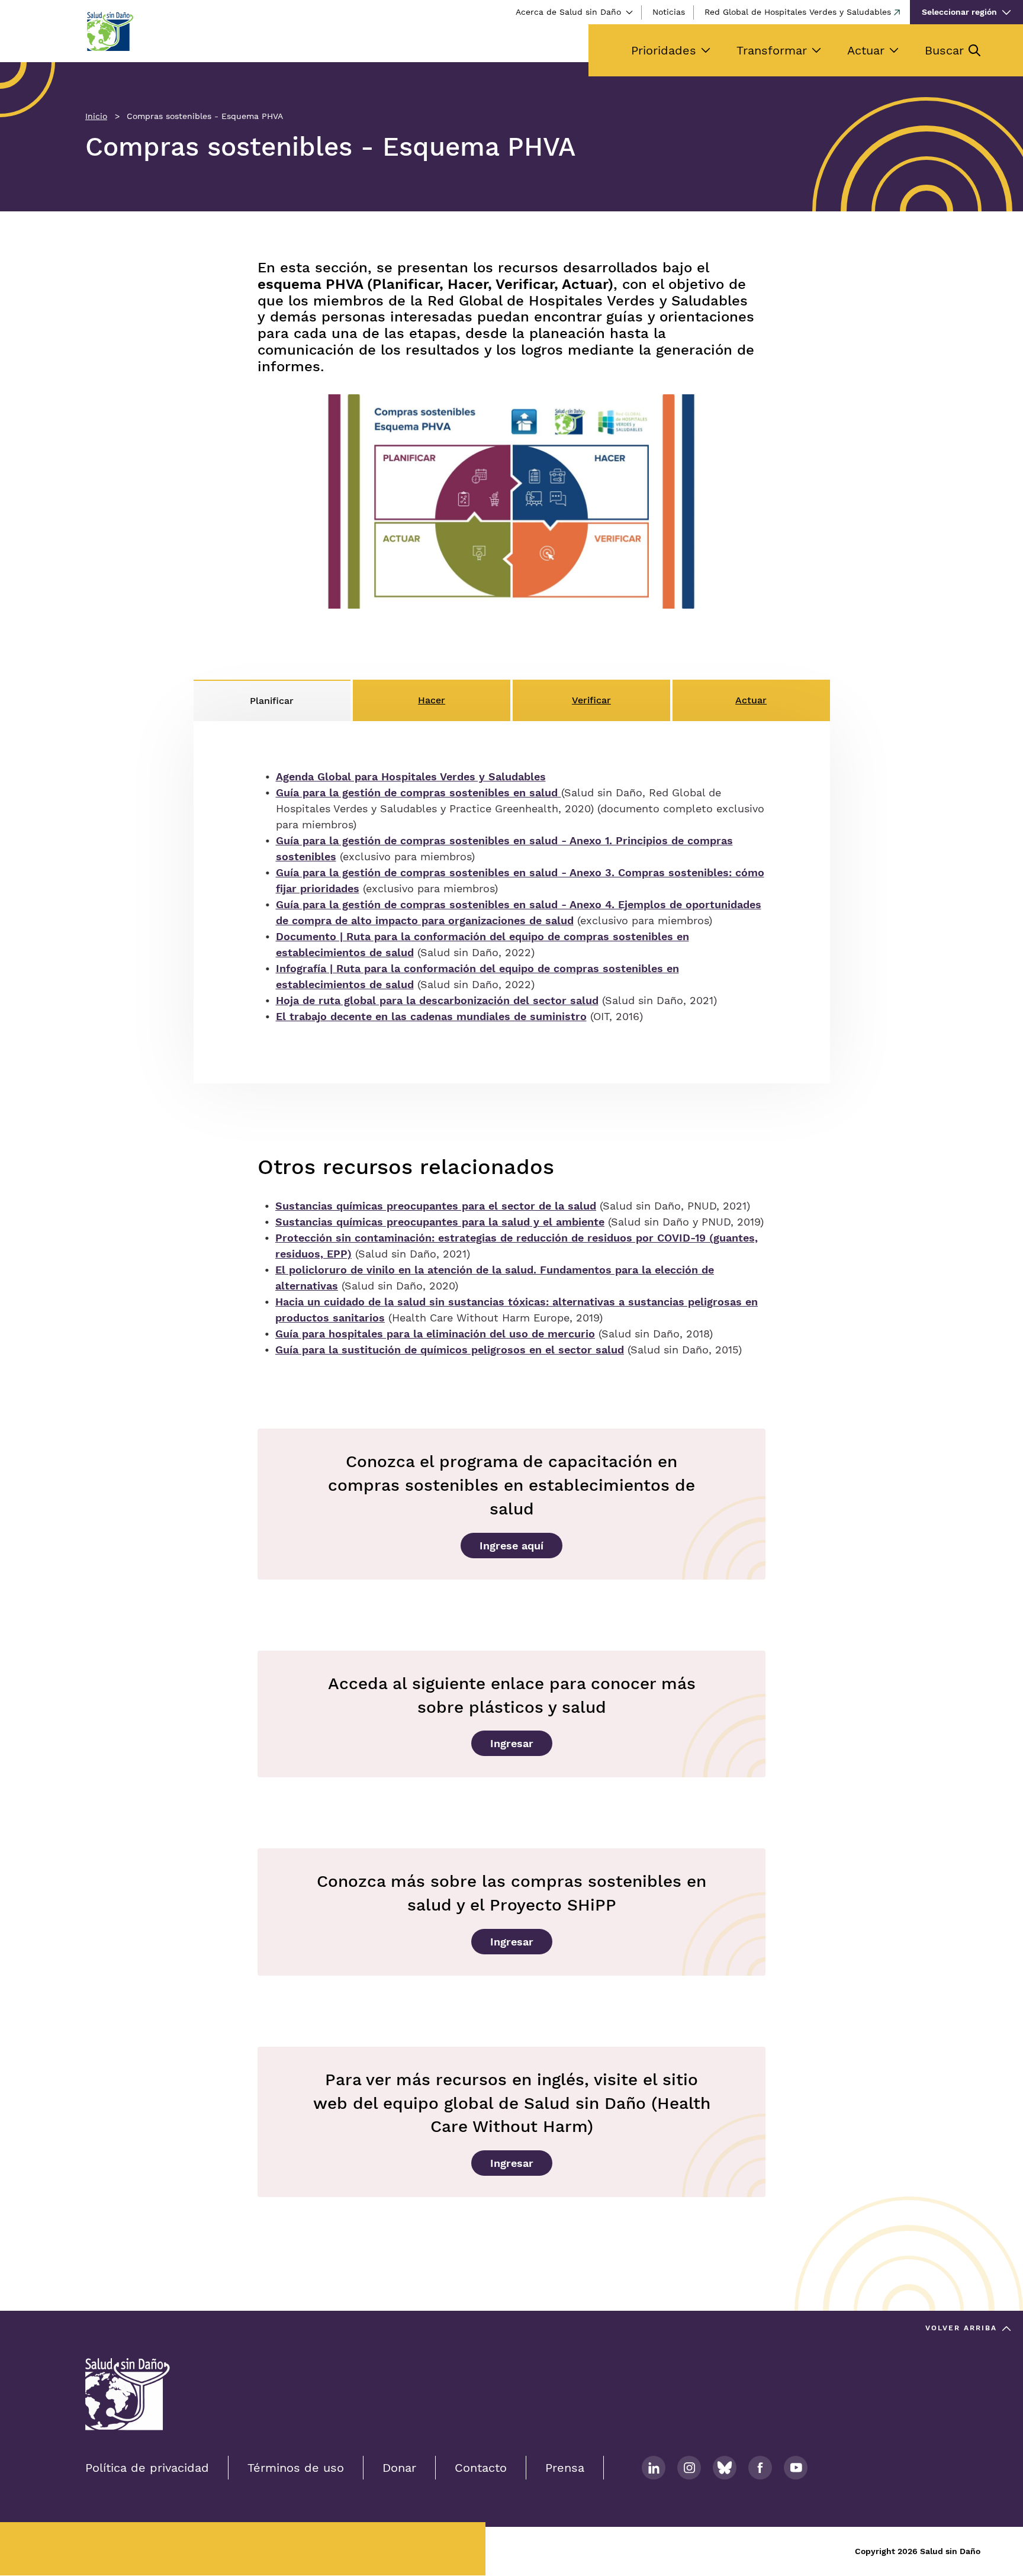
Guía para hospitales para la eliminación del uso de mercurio (435, 1334)
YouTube (796, 2468)
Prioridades (664, 50)
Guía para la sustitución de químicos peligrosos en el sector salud (450, 1350)
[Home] (110, 31)
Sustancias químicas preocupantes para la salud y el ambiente (440, 1222)
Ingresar (512, 1743)
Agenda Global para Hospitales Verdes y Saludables (411, 776)
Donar (399, 2468)
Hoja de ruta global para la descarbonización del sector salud (437, 1000)
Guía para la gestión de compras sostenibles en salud (419, 792)
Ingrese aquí (511, 1546)
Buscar (944, 50)
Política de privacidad (147, 2468)
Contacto (481, 2468)
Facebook (760, 2468)
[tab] (272, 700)
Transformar (772, 50)
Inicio (96, 116)
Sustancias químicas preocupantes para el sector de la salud (436, 1206)
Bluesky (725, 2468)
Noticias (669, 12)
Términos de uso (296, 2468)
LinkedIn (654, 2468)
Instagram (689, 2468)
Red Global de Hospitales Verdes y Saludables (798, 12)
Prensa (565, 2468)
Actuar (866, 50)
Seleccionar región (959, 12)
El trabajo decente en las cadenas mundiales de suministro (431, 1016)
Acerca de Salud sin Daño (568, 12)
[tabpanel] (512, 902)
